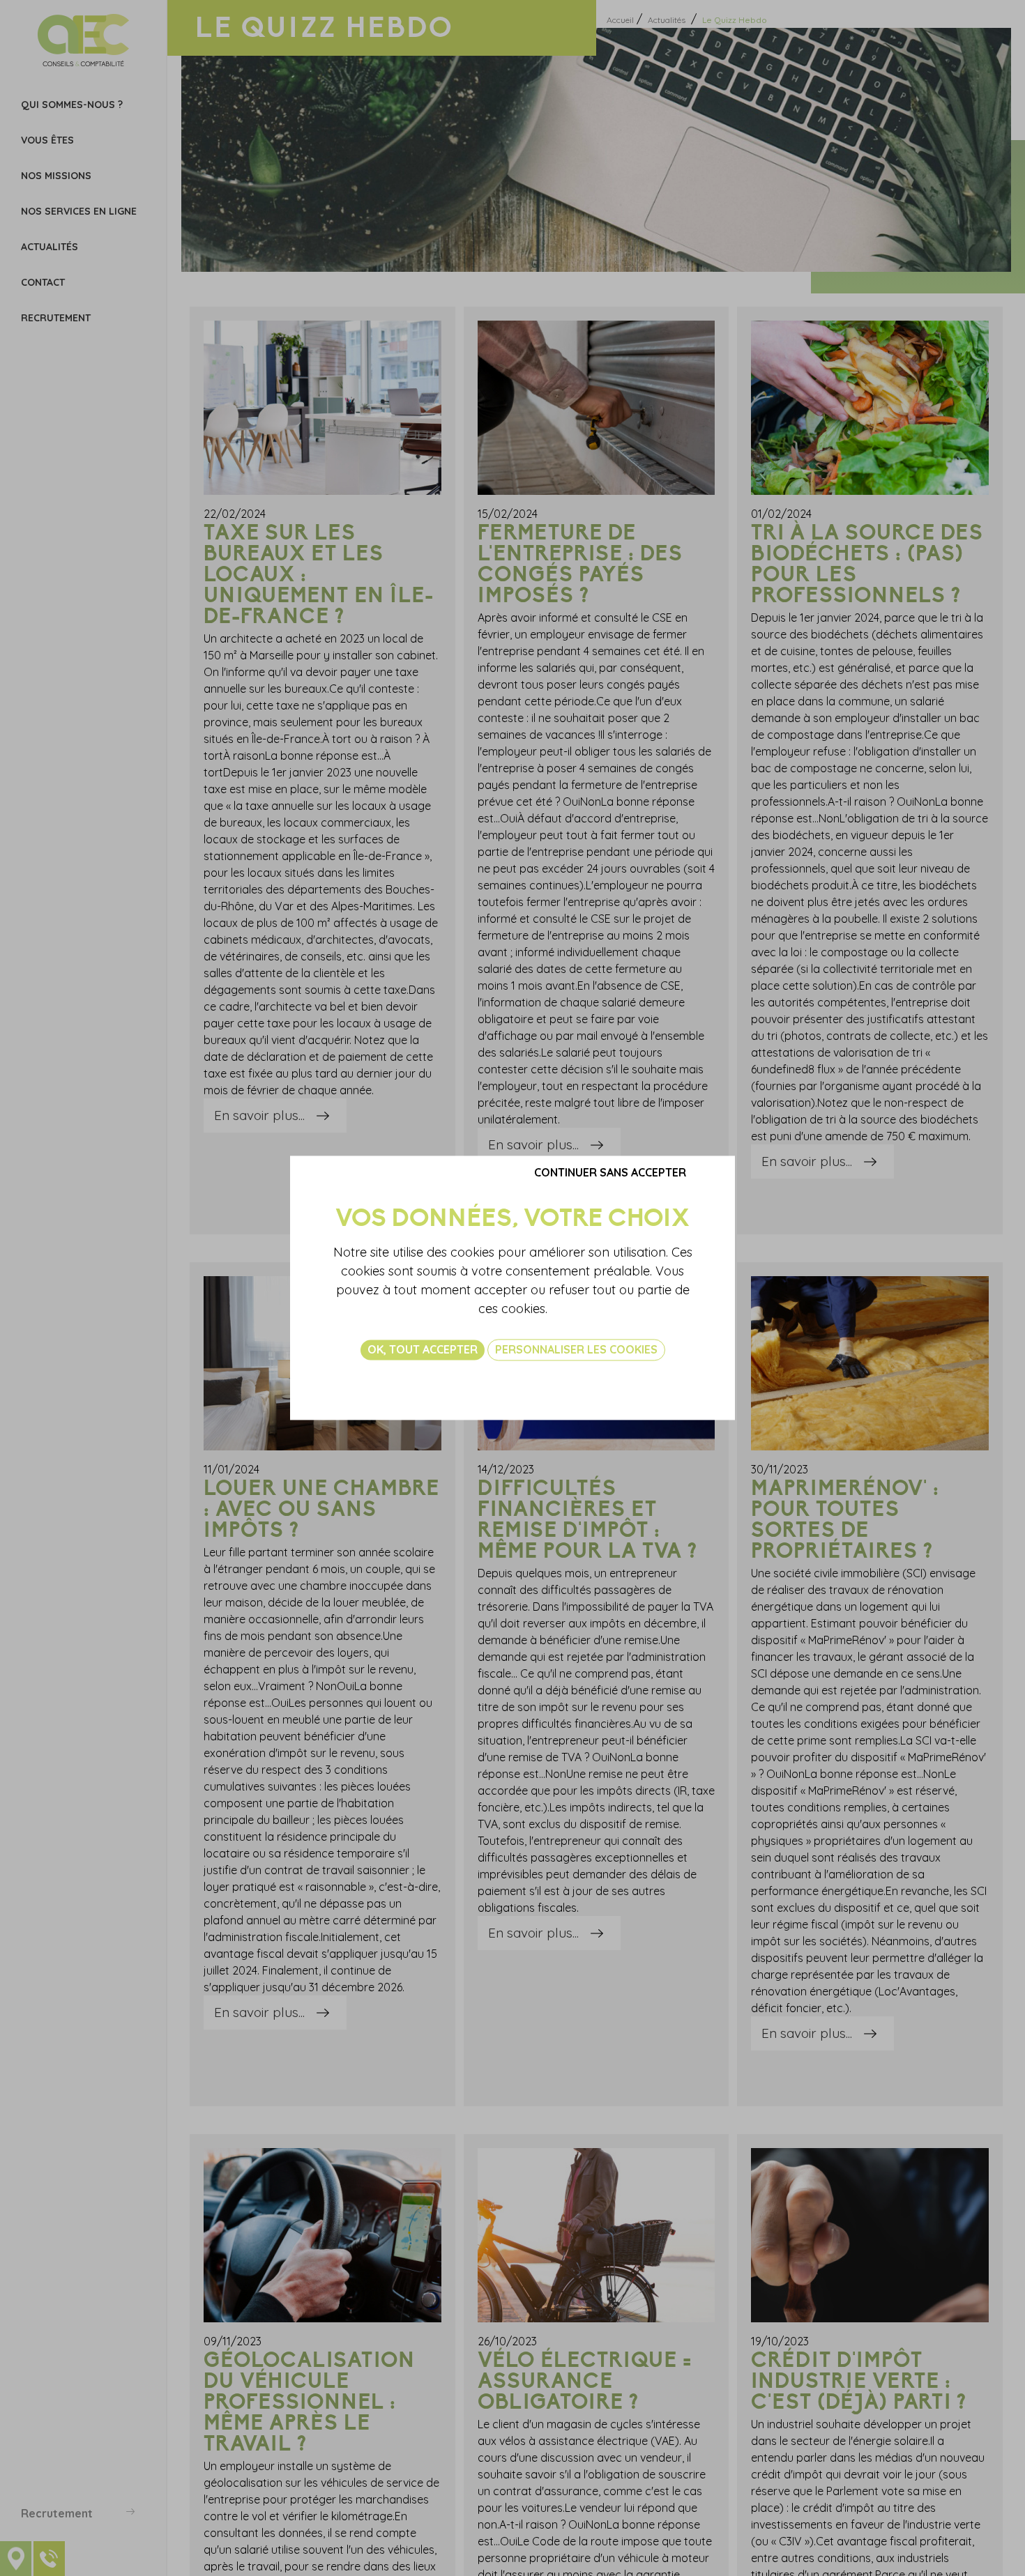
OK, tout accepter (423, 1349)
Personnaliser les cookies (576, 1349)
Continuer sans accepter (610, 1172)
